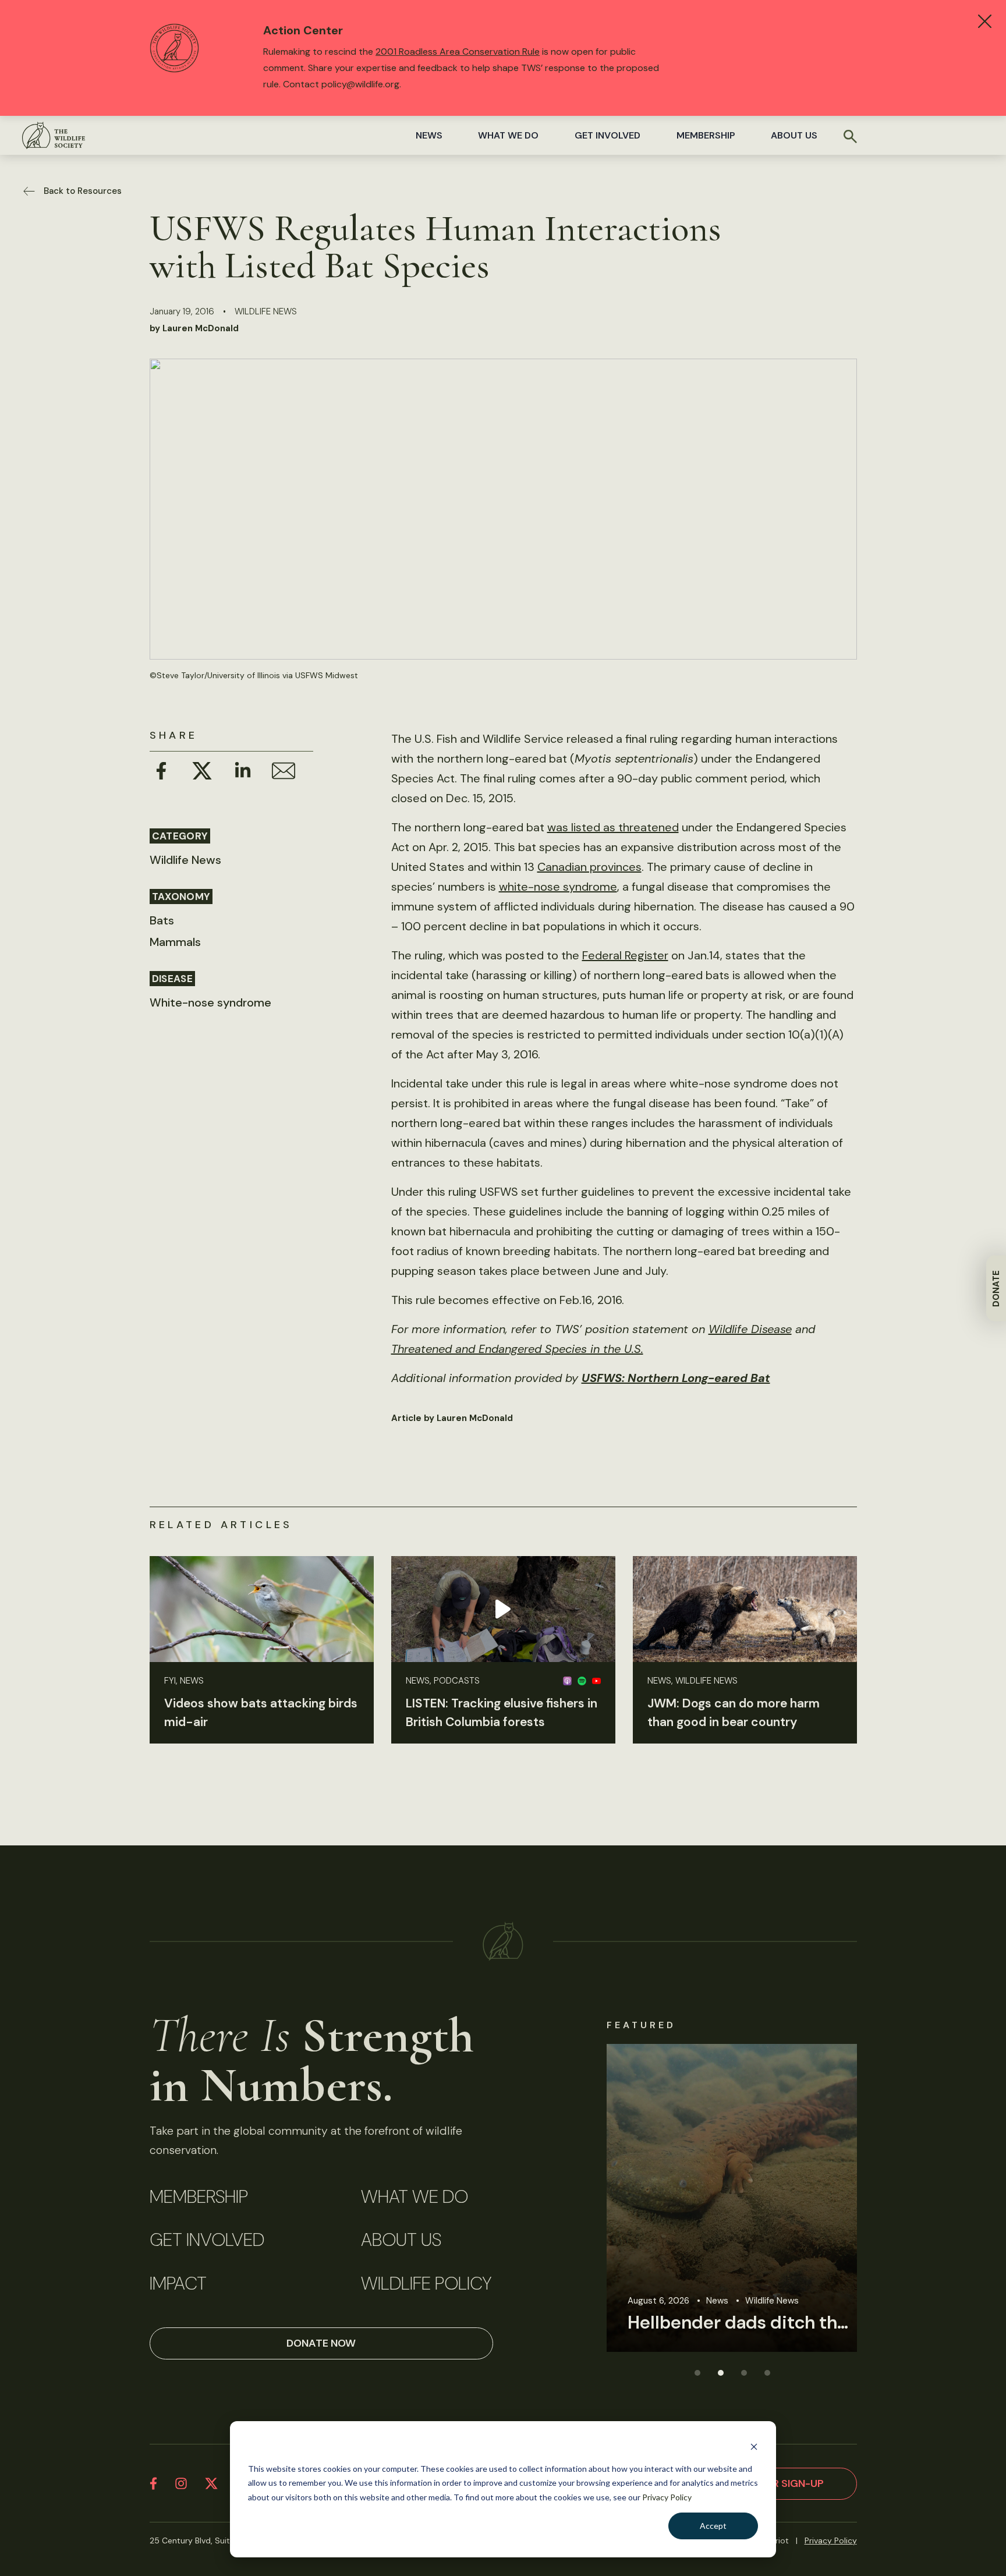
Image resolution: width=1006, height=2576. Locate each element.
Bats (162, 920)
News (429, 135)
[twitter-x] (211, 2483)
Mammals (175, 942)
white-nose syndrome (558, 887)
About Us (794, 135)
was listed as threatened (613, 827)
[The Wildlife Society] (54, 135)
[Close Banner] (985, 21)
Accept (713, 2526)
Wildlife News (266, 311)
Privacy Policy (667, 2497)
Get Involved (608, 135)
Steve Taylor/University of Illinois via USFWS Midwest (257, 675)
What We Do (508, 135)
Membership (706, 135)
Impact (178, 2284)
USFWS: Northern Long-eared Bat (676, 1378)
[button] (697, 2372)
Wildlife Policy (426, 2284)
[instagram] (181, 2483)
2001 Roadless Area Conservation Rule (458, 52)
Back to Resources (83, 191)
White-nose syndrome (210, 1002)
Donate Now (321, 2343)
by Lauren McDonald (194, 328)
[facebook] (153, 2483)
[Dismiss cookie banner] (754, 2446)
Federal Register (625, 955)
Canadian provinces (589, 867)
